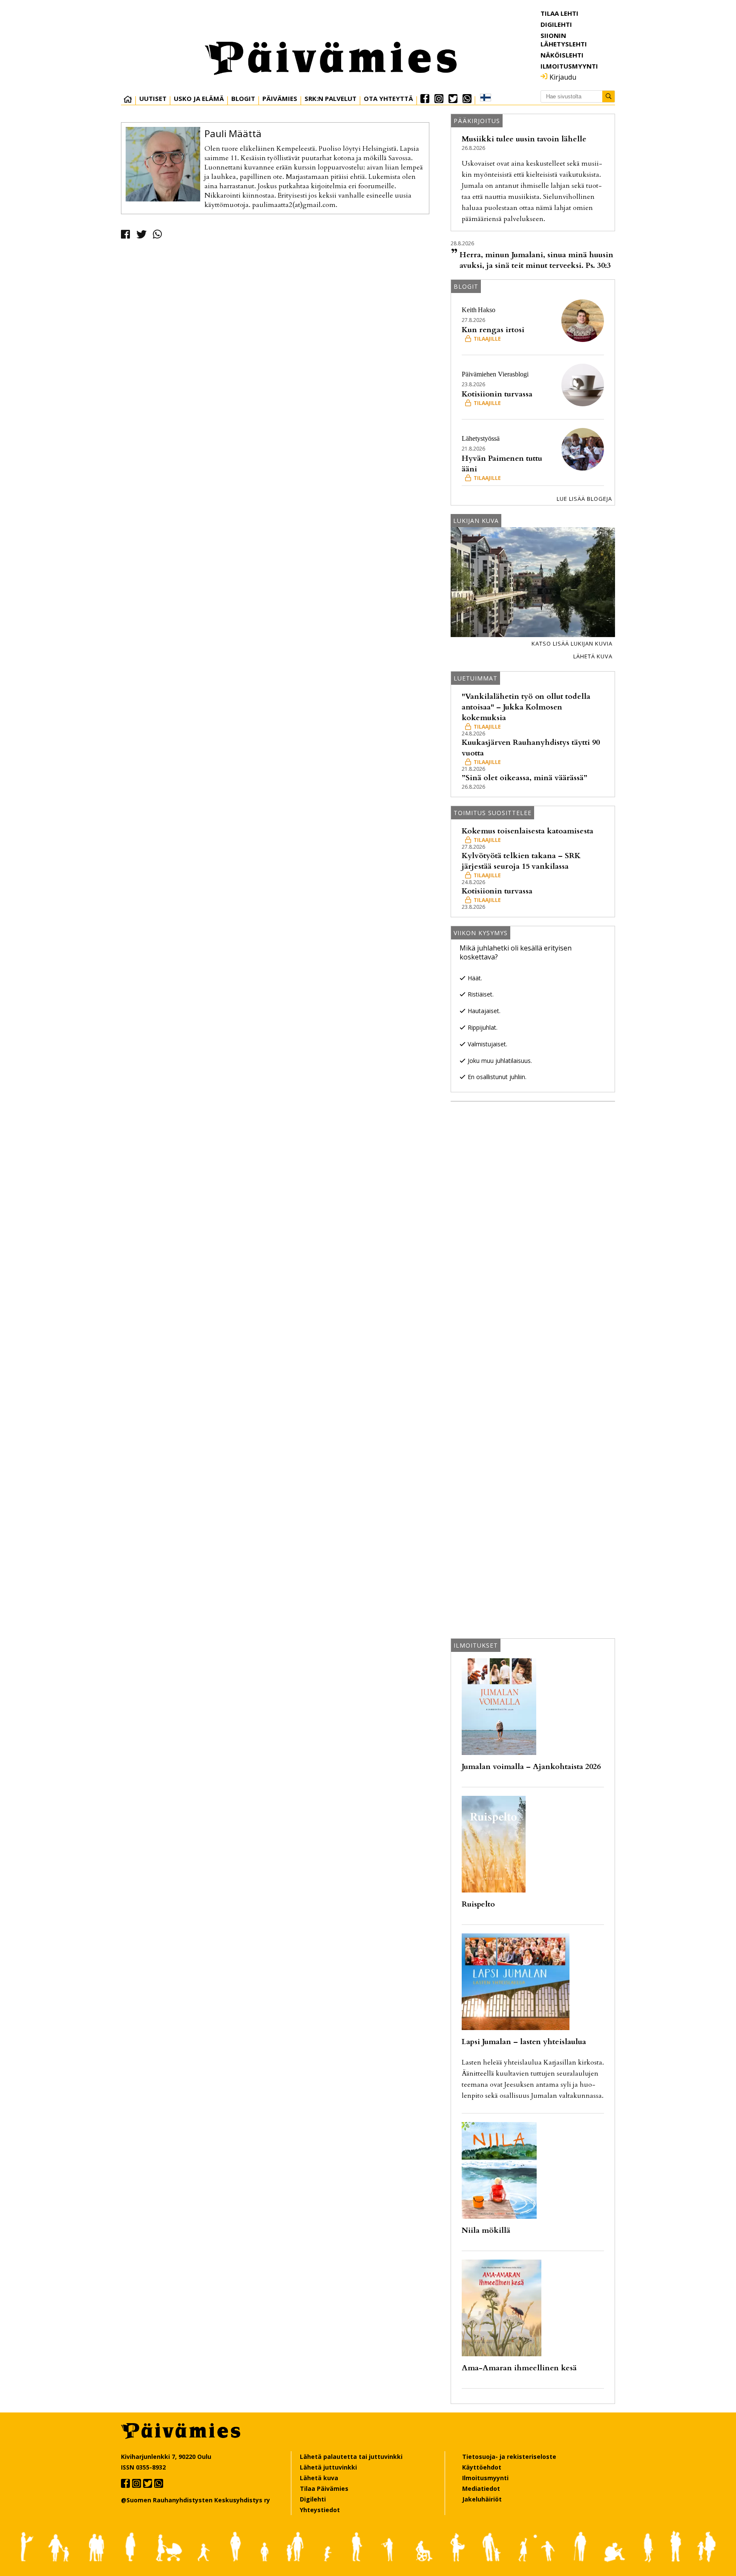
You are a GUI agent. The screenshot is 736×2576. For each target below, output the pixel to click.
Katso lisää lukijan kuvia (572, 643)
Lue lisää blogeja (584, 499)
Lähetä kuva (593, 656)
